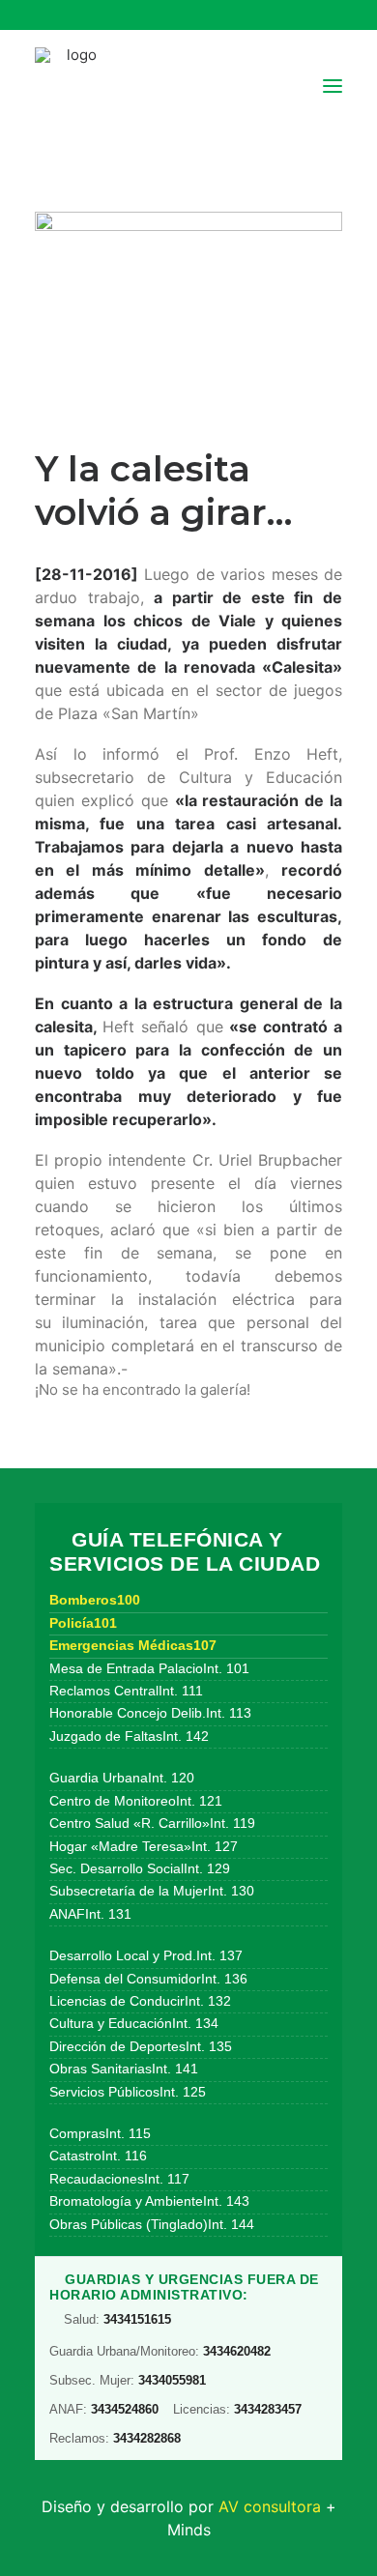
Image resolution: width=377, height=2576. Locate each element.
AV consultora (270, 2506)
